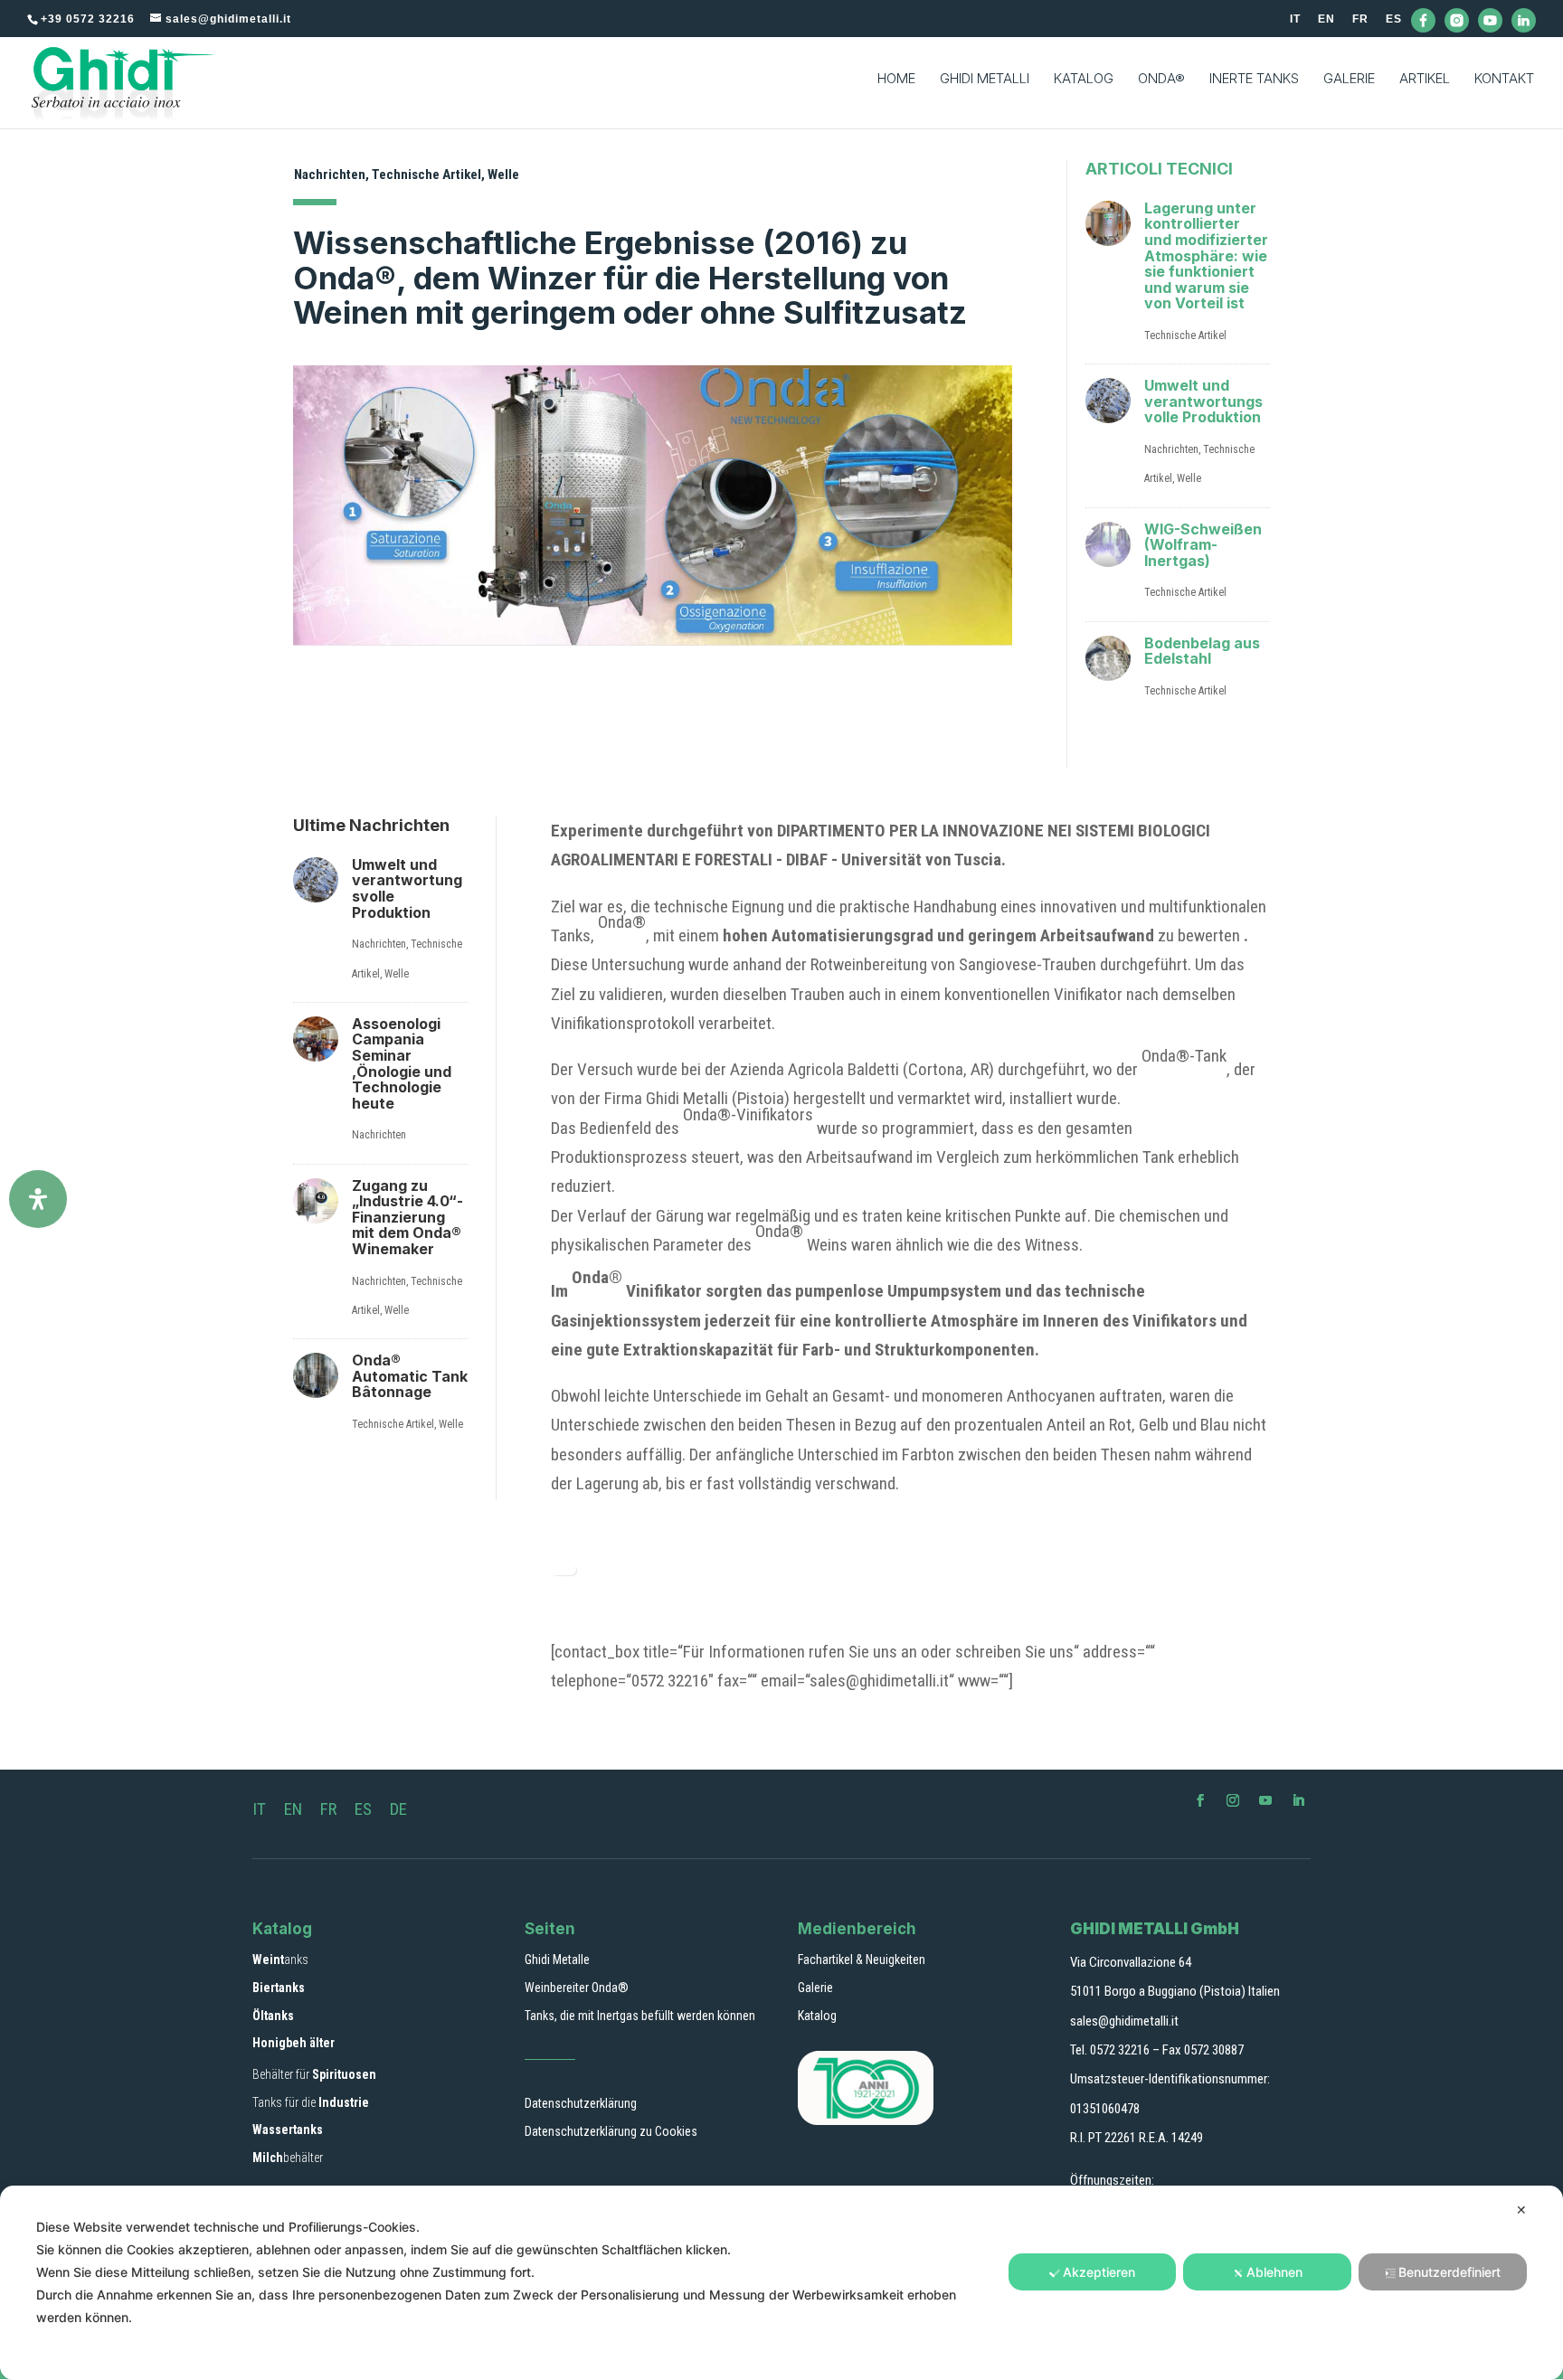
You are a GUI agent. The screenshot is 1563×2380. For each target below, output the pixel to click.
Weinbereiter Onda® (577, 1988)
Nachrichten (330, 175)
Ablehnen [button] (1274, 2272)
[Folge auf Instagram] (1233, 1800)
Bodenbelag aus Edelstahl (1202, 651)
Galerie (815, 1988)
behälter (288, 2158)
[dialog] (781, 2283)
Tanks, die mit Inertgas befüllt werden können (640, 2016)
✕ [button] (1521, 2210)
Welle (503, 175)
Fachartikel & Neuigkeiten (862, 1960)
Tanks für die (311, 2102)
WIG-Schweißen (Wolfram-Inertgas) (1203, 545)
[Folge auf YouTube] (1265, 1800)
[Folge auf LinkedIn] (1298, 1800)
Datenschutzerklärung (581, 2103)
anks (280, 1960)
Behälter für (314, 2074)
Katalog (817, 2016)
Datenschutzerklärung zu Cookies (611, 2131)
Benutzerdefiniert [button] (1449, 2272)
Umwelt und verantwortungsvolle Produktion (1203, 401)
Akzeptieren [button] (1099, 2272)
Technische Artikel (426, 175)
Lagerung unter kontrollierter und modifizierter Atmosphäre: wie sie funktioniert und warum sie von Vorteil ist (1206, 256)
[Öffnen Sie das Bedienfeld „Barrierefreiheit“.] (38, 1199)
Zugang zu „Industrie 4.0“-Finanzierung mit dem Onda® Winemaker (407, 1217)
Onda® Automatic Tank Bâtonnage (410, 1376)
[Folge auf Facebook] (1200, 1800)
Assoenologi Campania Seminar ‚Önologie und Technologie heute (402, 1063)
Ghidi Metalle (557, 1960)
